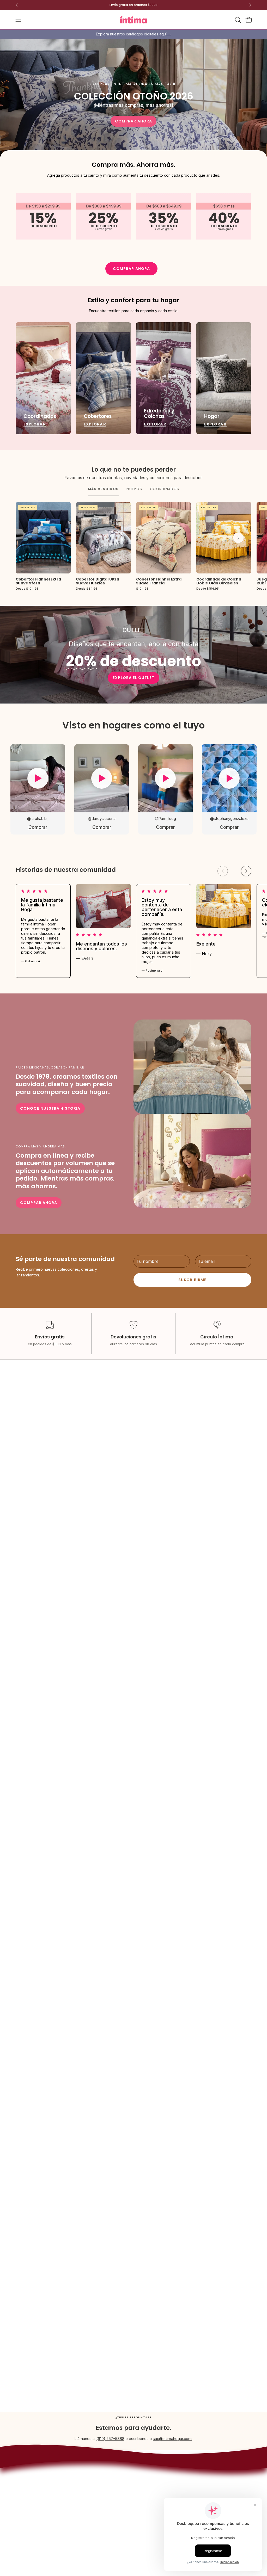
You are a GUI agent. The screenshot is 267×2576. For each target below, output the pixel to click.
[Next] (250, 5)
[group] (133, 5)
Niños (103, 2476)
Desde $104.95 (27, 589)
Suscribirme (192, 1280)
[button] (237, 20)
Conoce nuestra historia (50, 1108)
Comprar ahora (133, 121)
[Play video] (38, 778)
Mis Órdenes (154, 2488)
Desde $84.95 (87, 589)
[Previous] (17, 5)
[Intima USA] (133, 20)
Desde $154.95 (208, 589)
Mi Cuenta (152, 2480)
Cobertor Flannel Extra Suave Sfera (38, 581)
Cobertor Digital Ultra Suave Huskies (98, 581)
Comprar (38, 827)
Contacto (151, 2472)
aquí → (165, 34)
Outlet (103, 2484)
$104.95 (142, 589)
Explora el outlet (133, 678)
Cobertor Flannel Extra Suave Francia (159, 581)
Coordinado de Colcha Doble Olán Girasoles (219, 581)
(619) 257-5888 (110, 2439)
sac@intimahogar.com (172, 2439)
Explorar (35, 424)
